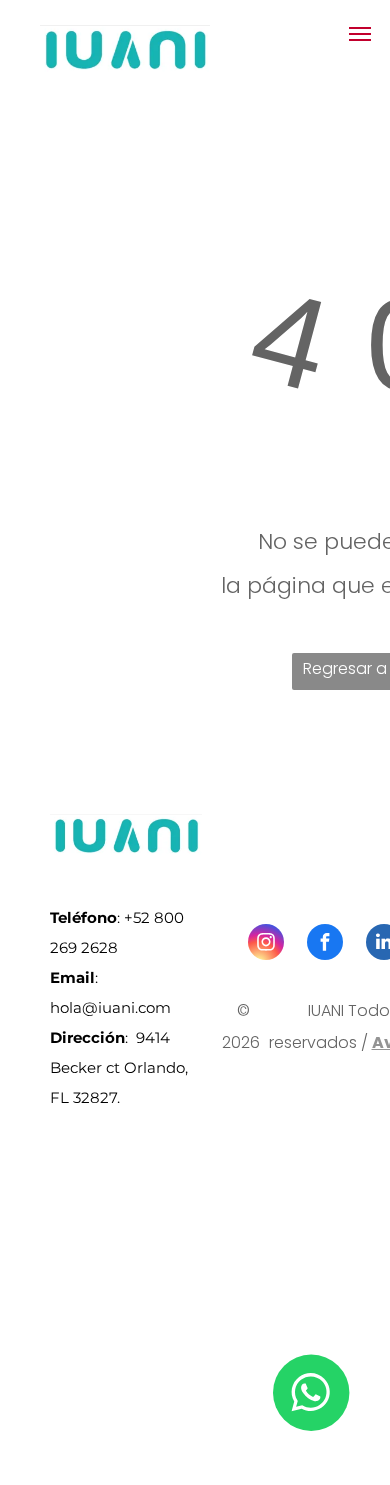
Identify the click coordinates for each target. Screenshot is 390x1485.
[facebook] (325, 944)
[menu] (360, 34)
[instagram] (266, 944)
